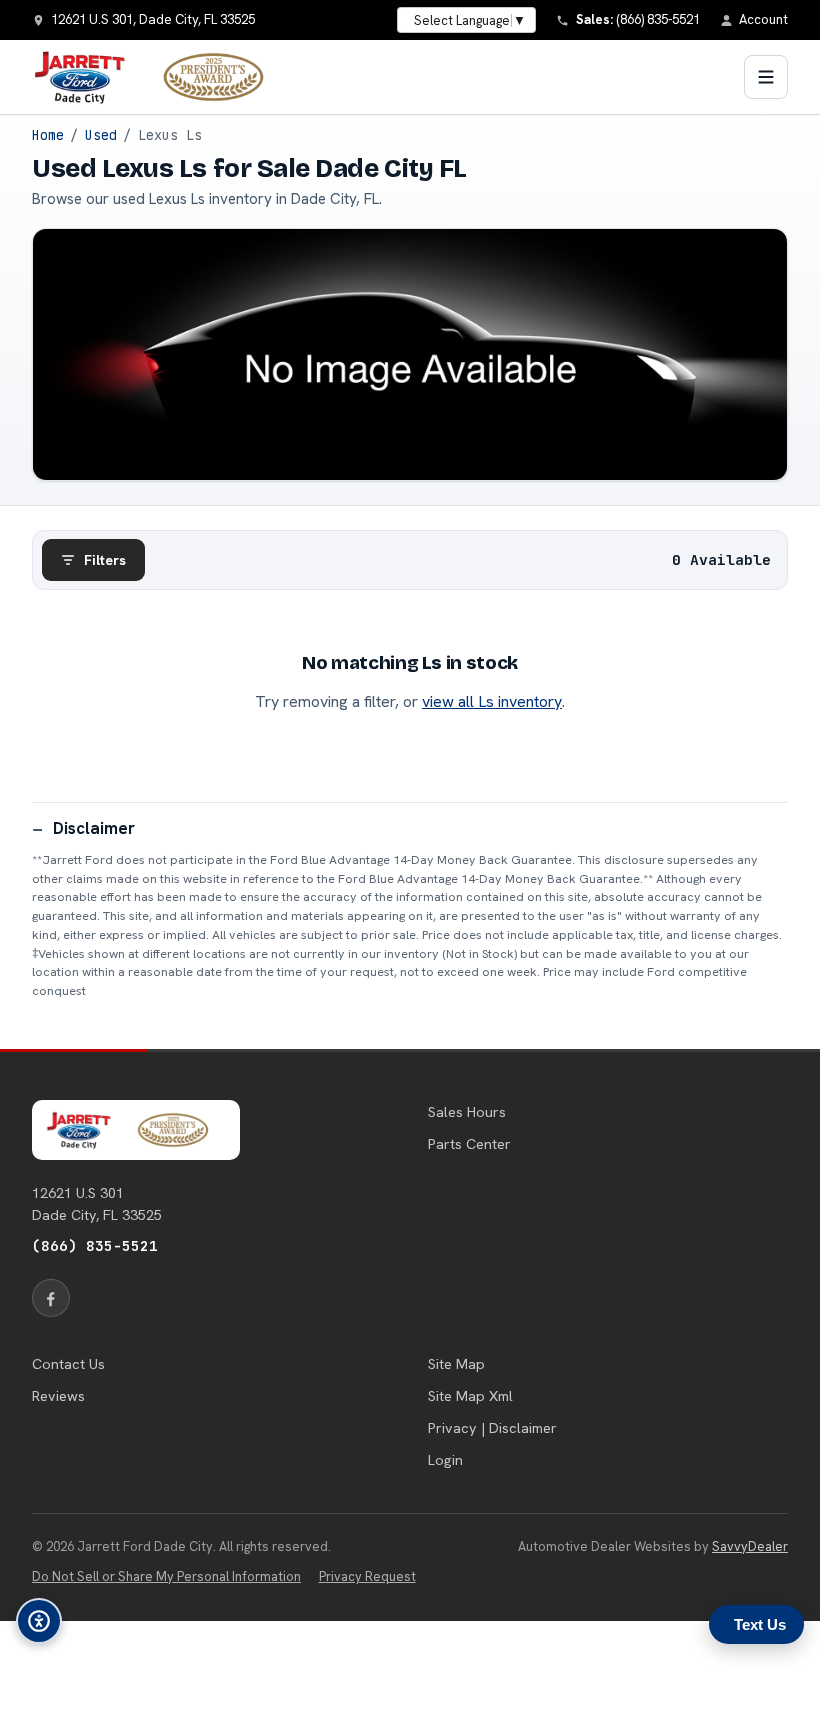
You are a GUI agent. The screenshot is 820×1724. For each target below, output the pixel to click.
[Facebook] (51, 1298)
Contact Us (68, 1364)
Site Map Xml (470, 1396)
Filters (105, 560)
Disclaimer (94, 828)
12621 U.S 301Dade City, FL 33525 (97, 1204)
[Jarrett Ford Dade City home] (161, 77)
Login (445, 1460)
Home (48, 135)
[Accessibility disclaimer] (39, 1621)
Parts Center (469, 1144)
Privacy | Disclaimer (492, 1428)
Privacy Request (367, 1576)
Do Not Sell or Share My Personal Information (166, 1576)
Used (101, 135)
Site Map (456, 1364)
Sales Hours (467, 1112)
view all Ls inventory (492, 701)
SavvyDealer (750, 1546)
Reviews (58, 1396)
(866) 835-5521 (95, 1245)
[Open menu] (766, 77)
